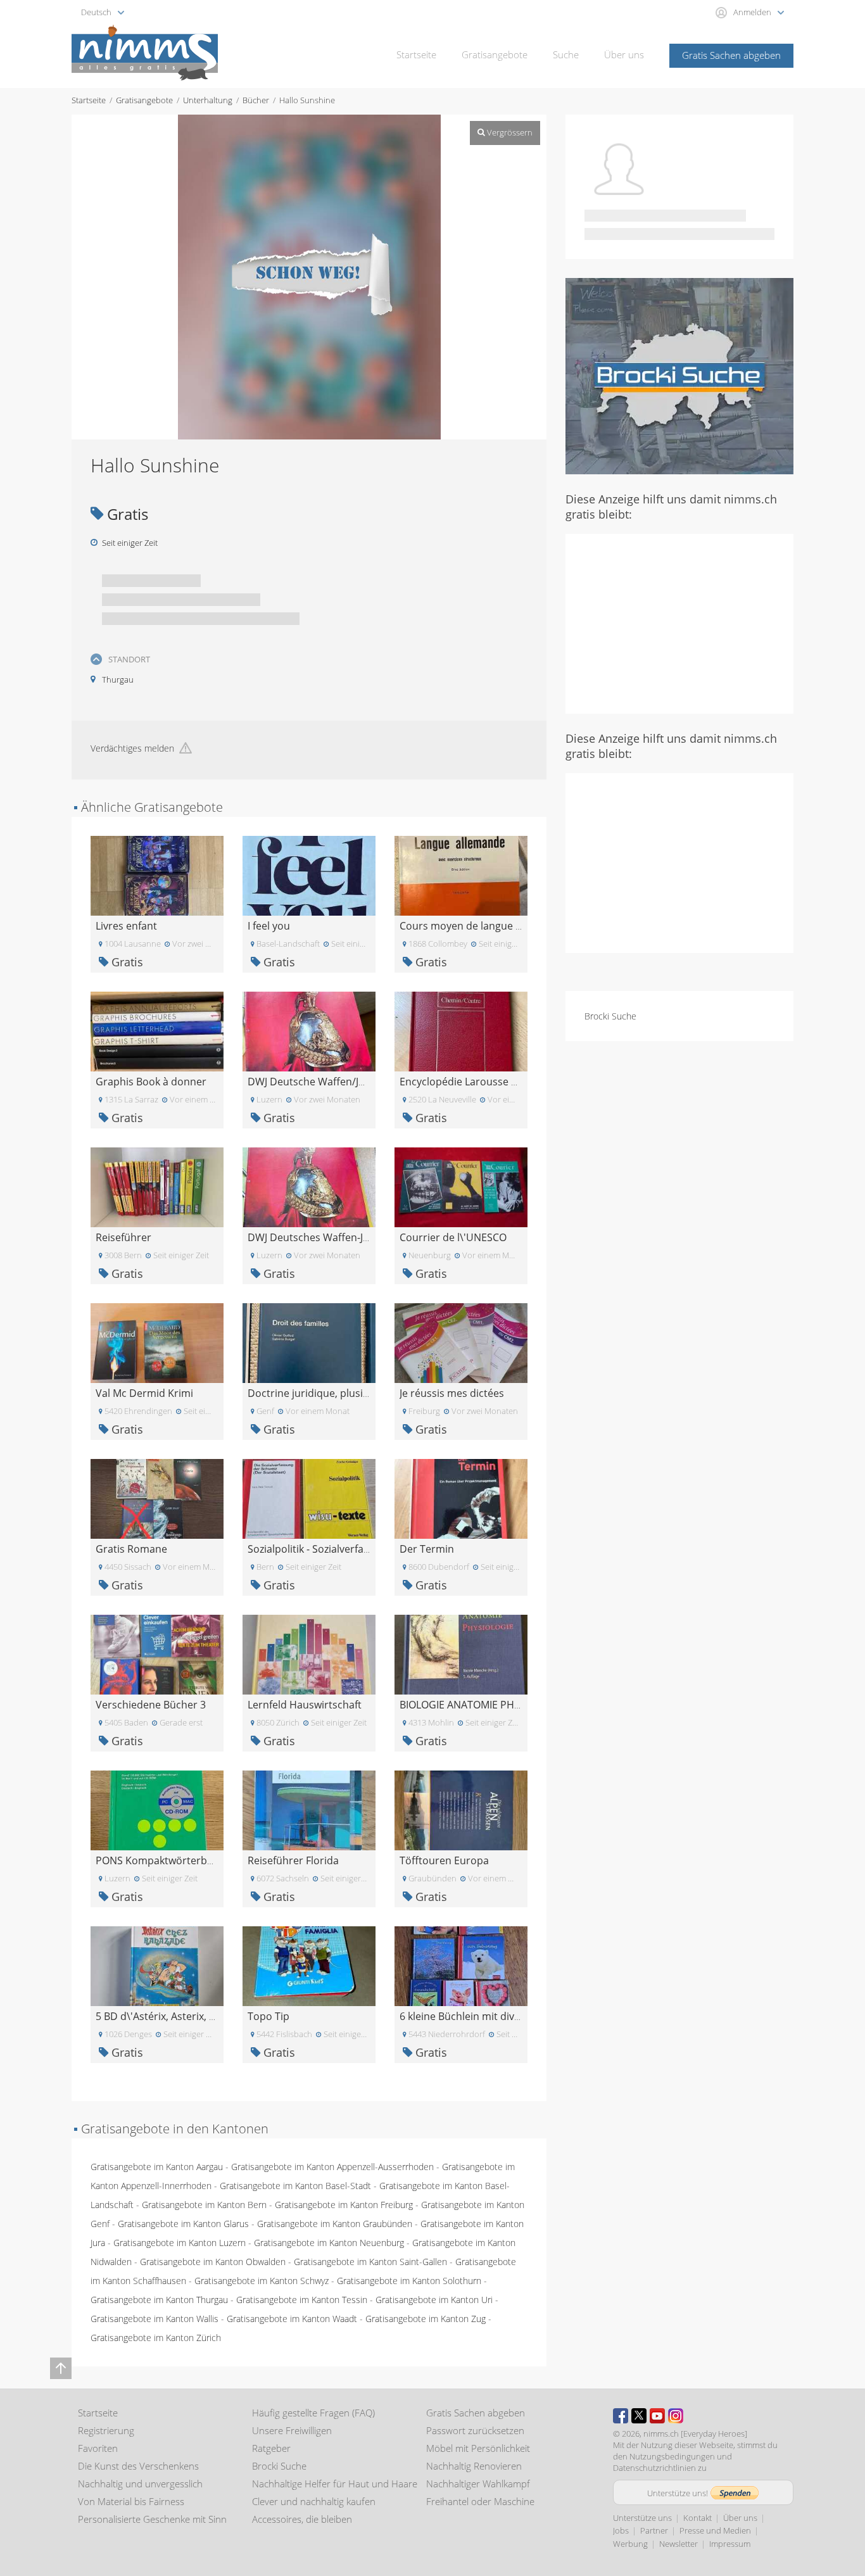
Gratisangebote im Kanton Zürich (156, 2338)
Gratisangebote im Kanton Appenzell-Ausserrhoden (332, 2167)
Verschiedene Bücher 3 (151, 1705)
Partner (654, 2530)
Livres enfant (126, 926)
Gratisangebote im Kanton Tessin (302, 2300)
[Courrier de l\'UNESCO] (461, 1186)
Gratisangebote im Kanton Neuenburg (329, 2243)
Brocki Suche (610, 1016)
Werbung (630, 2544)
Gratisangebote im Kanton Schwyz (262, 2281)
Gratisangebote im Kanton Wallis (155, 2319)
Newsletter (679, 2544)
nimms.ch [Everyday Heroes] (695, 2434)
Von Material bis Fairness (131, 2501)
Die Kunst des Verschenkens (138, 2466)
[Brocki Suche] (679, 375)
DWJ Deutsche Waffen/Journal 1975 (331, 1082)
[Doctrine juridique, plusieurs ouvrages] (309, 1342)
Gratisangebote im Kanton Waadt (292, 2319)
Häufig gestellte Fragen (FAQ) (313, 2413)
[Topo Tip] (309, 1965)
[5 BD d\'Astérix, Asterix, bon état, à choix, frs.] (157, 1965)
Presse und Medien (715, 2530)
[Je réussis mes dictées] (461, 1342)
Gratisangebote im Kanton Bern (204, 2205)
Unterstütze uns (642, 2518)
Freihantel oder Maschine (480, 2501)
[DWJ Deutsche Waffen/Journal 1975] (309, 1031)
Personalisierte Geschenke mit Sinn (152, 2519)
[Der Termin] (461, 1498)
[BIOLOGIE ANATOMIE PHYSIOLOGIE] (461, 1654)
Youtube (657, 2416)
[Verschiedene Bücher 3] (157, 1654)
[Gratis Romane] (157, 1498)
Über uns (624, 54)
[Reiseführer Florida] (309, 1809)
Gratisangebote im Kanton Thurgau (159, 2300)
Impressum (730, 2544)
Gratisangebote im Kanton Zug (426, 2319)
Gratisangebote (495, 54)
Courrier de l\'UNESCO (453, 1237)
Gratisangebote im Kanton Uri (434, 2300)
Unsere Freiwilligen (292, 2430)
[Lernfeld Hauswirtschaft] (309, 1654)
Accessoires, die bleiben (302, 2519)
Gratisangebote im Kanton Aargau (157, 2167)
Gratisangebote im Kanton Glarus (183, 2224)
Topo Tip (268, 2016)
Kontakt (698, 2518)
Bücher (256, 100)
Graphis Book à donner (151, 1082)
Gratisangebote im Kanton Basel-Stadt (295, 2186)
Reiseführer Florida (293, 1860)
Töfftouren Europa (444, 1860)
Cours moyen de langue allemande (483, 926)
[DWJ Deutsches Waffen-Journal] (309, 1186)
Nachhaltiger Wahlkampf (478, 2484)
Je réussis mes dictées (452, 1393)
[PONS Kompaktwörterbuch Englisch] (157, 1809)
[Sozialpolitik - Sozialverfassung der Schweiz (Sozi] (309, 1498)
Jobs (621, 2530)
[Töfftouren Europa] (461, 1809)
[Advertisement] (679, 622)
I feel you (269, 926)
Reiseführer (123, 1237)
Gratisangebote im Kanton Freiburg (344, 2205)
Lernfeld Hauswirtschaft (305, 1705)
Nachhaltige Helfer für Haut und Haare (335, 2484)
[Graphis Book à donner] (157, 1031)
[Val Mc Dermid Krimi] (157, 1342)
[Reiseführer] (157, 1186)
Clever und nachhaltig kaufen (314, 2501)
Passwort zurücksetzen (475, 2430)
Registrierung (106, 2430)
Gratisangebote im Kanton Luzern (180, 2243)
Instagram (676, 2416)
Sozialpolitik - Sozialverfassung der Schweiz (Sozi (362, 1549)
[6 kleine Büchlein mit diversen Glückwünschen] (461, 1965)
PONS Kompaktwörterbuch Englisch (181, 1860)
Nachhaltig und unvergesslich (140, 2484)
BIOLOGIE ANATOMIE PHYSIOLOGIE (482, 1705)
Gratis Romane (131, 1549)
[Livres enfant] (157, 875)
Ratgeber (271, 2448)
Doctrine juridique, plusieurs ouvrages (339, 1393)
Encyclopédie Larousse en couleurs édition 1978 (514, 1082)
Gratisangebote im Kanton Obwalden (213, 2262)
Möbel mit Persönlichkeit (478, 2448)
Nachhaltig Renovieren (474, 2466)
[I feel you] (309, 875)
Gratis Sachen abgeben (731, 55)
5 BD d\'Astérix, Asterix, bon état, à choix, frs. (202, 2016)
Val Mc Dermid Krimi (144, 1393)
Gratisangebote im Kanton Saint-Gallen (370, 2262)
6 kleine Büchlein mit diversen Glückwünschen (509, 2016)
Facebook (621, 2416)
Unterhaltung (208, 100)
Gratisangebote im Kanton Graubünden (335, 2224)
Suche (566, 54)
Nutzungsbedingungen (672, 2456)
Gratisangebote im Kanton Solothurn (409, 2281)
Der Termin (427, 1549)
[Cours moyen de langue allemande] (461, 875)
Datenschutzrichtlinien (654, 2468)
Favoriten (98, 2448)
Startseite (416, 54)
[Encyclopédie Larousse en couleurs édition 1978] (461, 1031)
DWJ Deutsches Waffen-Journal (321, 1237)
